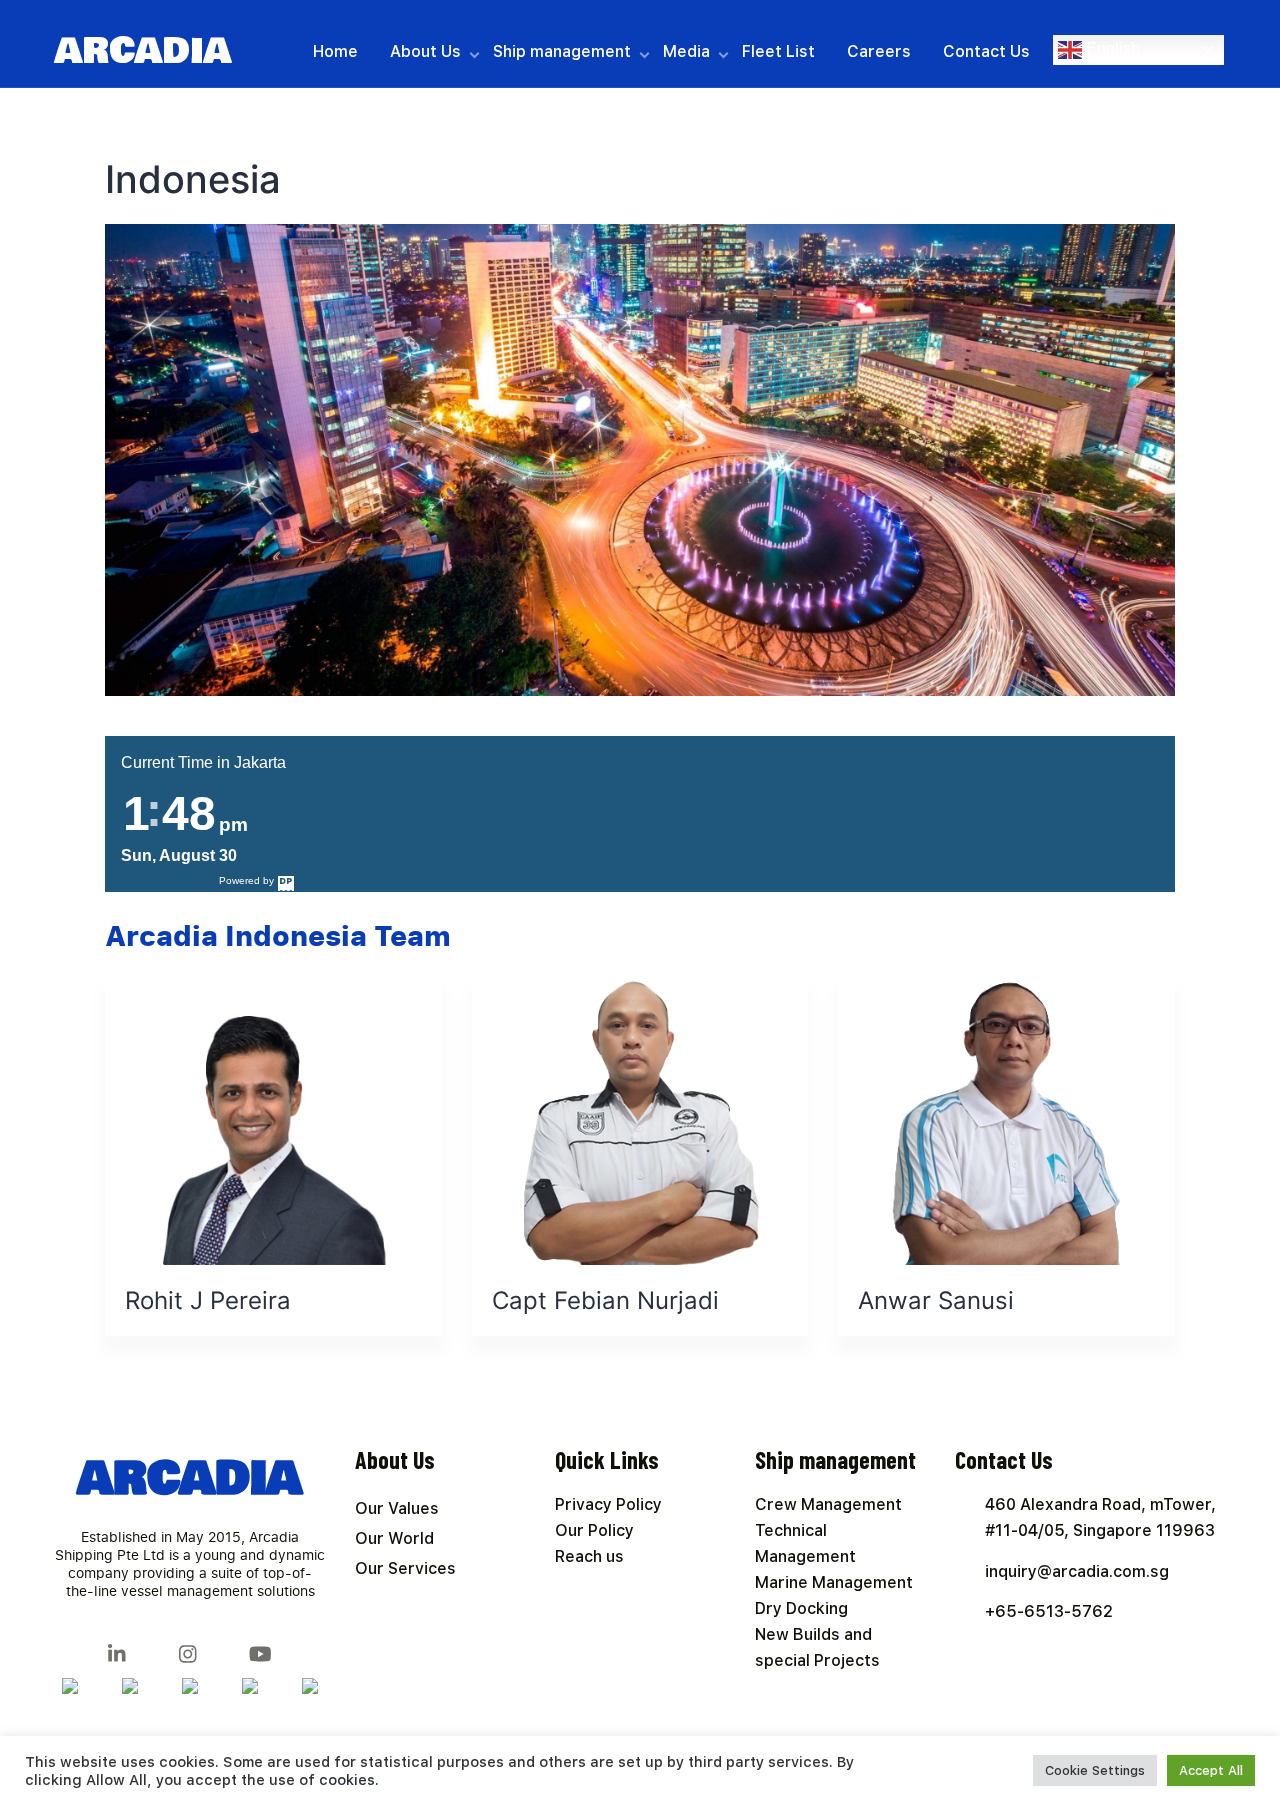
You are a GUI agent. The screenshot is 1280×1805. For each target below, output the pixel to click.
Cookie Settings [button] (1095, 1770)
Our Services (405, 1568)
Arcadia (143, 51)
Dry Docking (801, 1608)
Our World (394, 1538)
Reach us (589, 1556)
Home (335, 51)
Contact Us (986, 51)
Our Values (397, 1508)
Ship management (562, 51)
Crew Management (828, 1504)
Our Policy (594, 1530)
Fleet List (778, 51)
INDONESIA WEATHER (739, 802)
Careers (879, 51)
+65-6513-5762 (1049, 1611)
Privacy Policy (608, 1504)
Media (686, 51)
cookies (347, 1780)
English (1111, 48)
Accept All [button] (1211, 1770)
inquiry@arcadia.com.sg (1077, 1571)
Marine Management (834, 1582)
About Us (425, 51)
